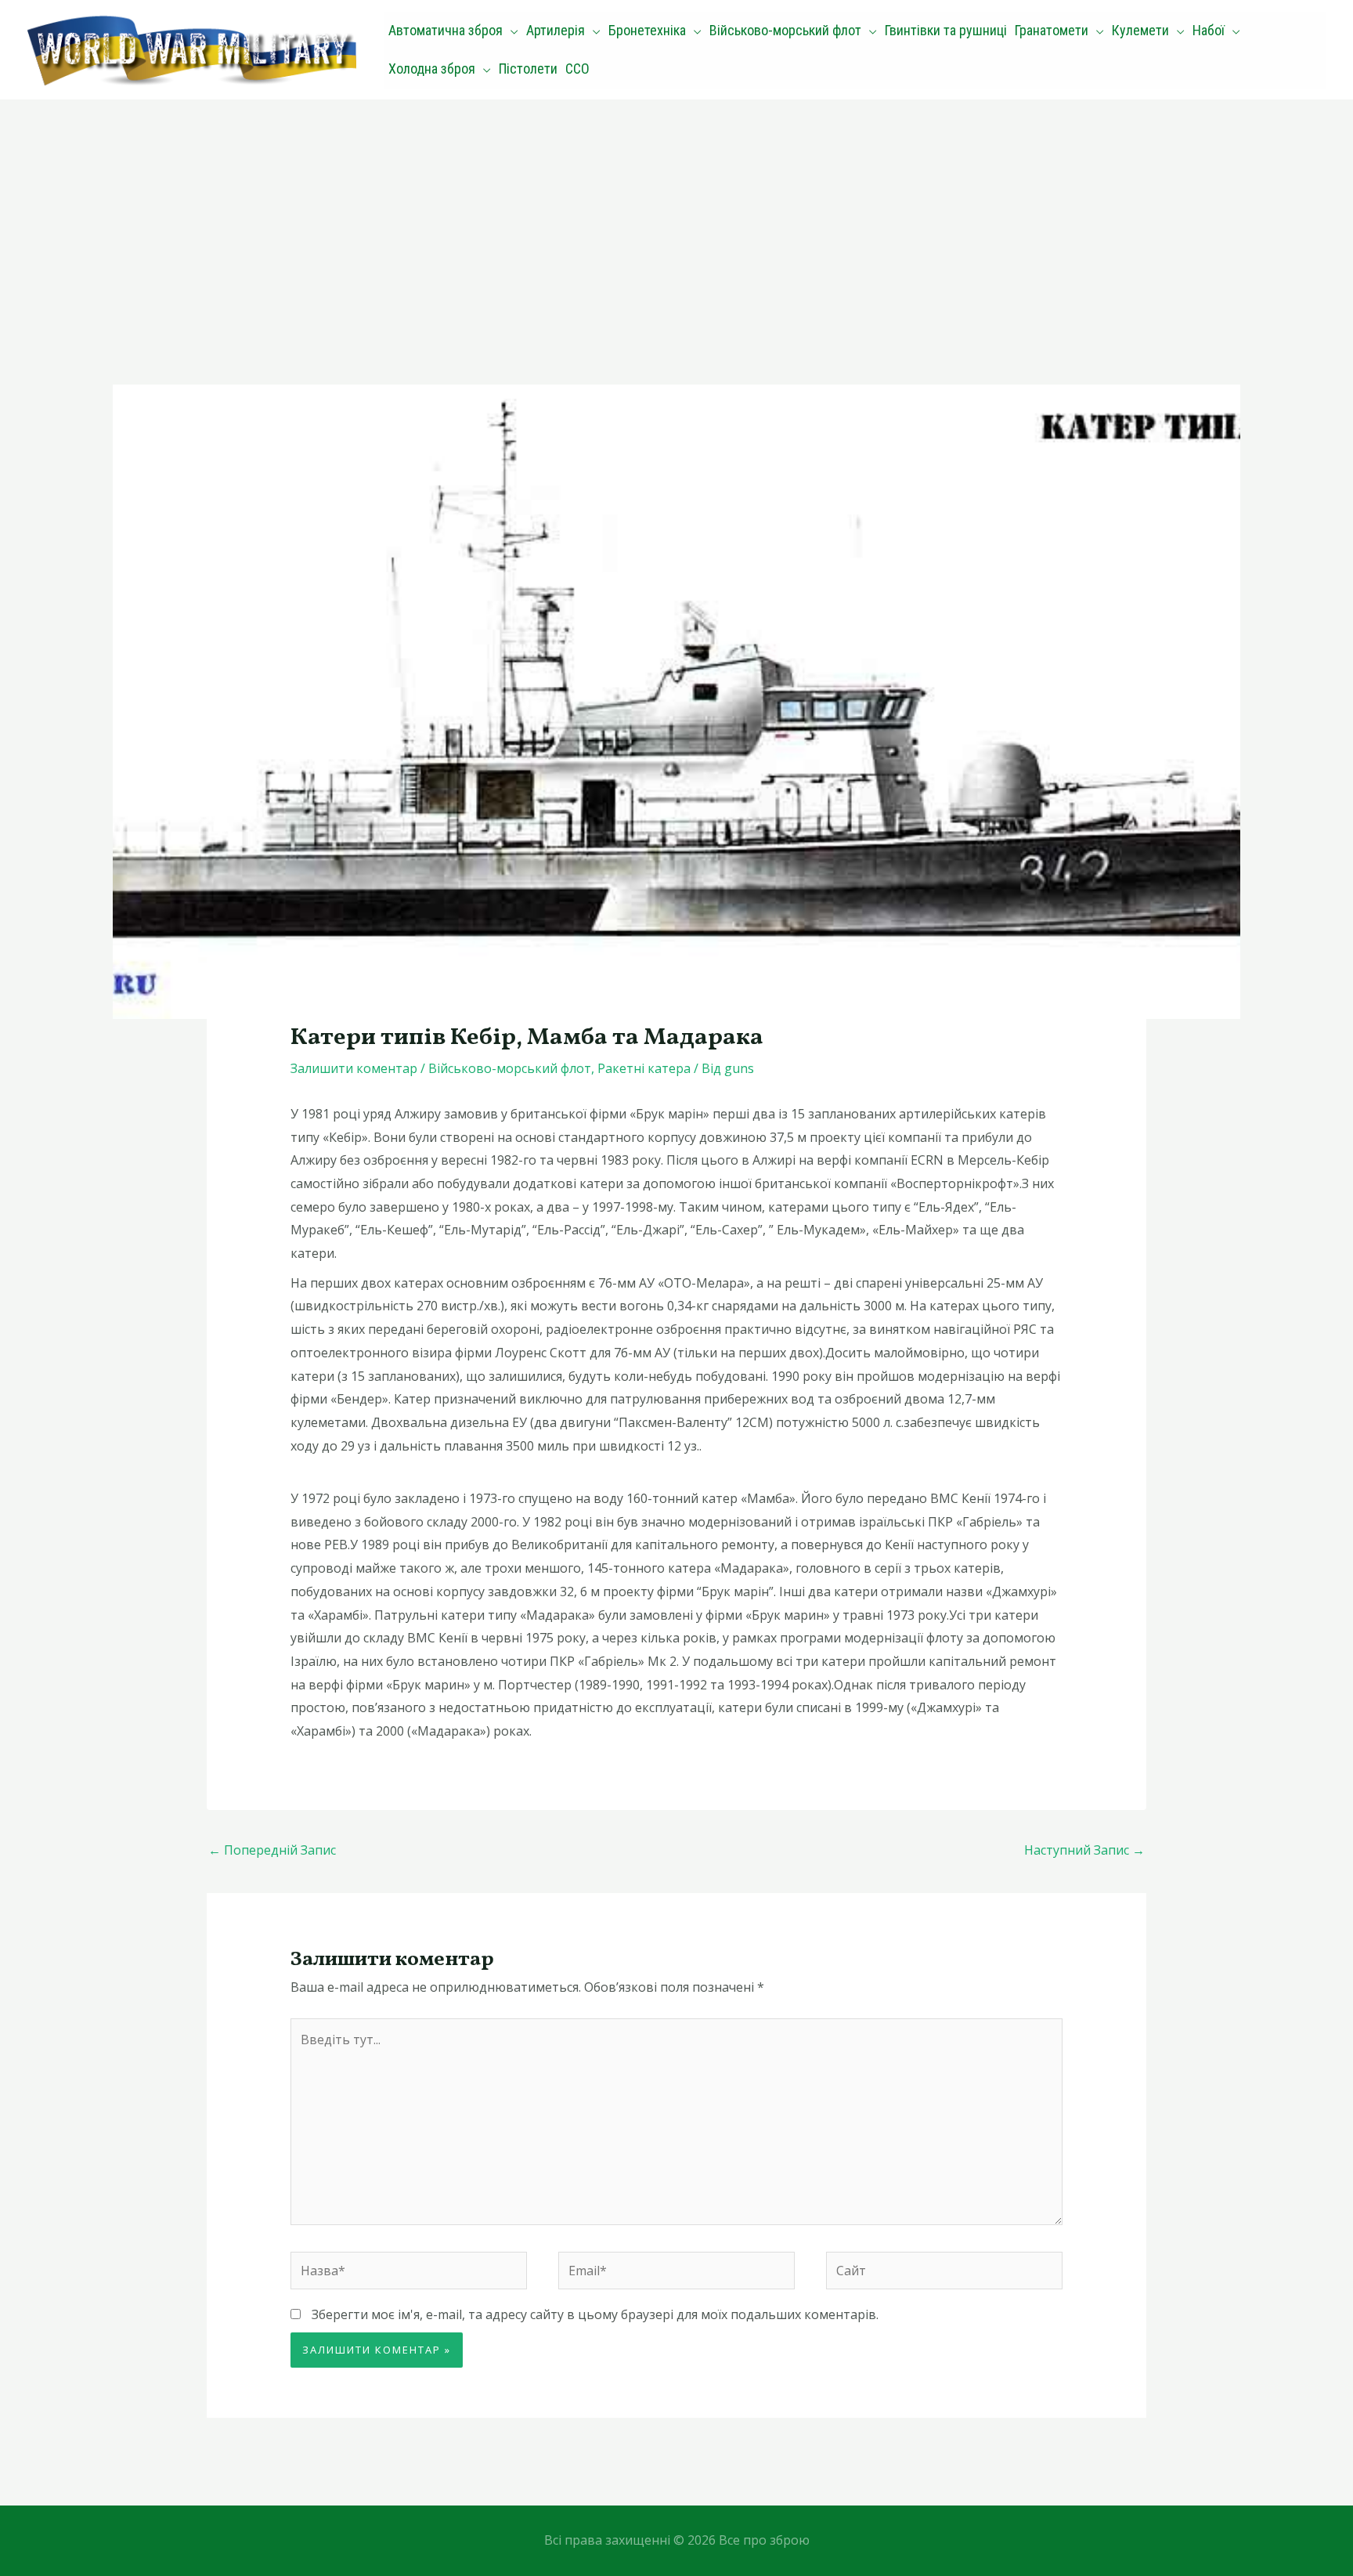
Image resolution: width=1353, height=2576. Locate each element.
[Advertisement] (676, 217)
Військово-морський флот (510, 1068)
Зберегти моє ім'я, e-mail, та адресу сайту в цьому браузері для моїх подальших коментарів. (595, 2314)
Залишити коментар (354, 1068)
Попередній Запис (272, 1850)
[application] (511, 31)
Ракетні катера (644, 1068)
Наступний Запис (1084, 1850)
